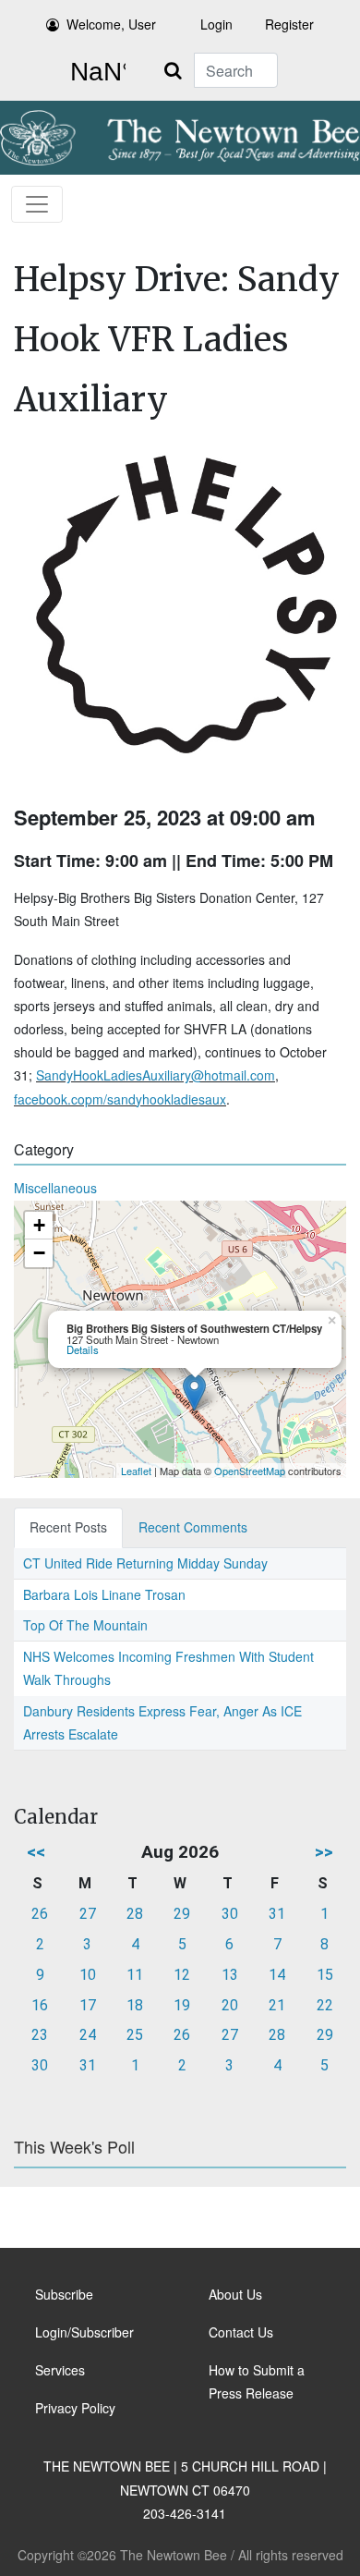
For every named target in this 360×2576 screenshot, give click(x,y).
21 (277, 2005)
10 (88, 1975)
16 (40, 2005)
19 (182, 2005)
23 (40, 2035)
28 (135, 1914)
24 (88, 2035)
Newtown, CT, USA (94, 72)
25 (135, 2035)
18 (135, 2005)
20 (230, 2005)
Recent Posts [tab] (68, 1527)
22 (325, 2005)
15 (325, 1975)
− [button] (39, 1253)
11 (135, 1975)
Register (289, 24)
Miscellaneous (55, 1188)
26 (40, 1914)
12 (182, 1975)
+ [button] (39, 1225)
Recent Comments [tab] (193, 1527)
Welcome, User (111, 24)
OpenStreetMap (250, 1471)
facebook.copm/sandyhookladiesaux (120, 1099)
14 (277, 1975)
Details (83, 1349)
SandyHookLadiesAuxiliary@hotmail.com (156, 1075)
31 (277, 1914)
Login (216, 24)
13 (230, 1975)
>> (324, 1852)
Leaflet (136, 1471)
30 (230, 1914)
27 (88, 1914)
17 (88, 2005)
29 (182, 1914)
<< (36, 1852)
